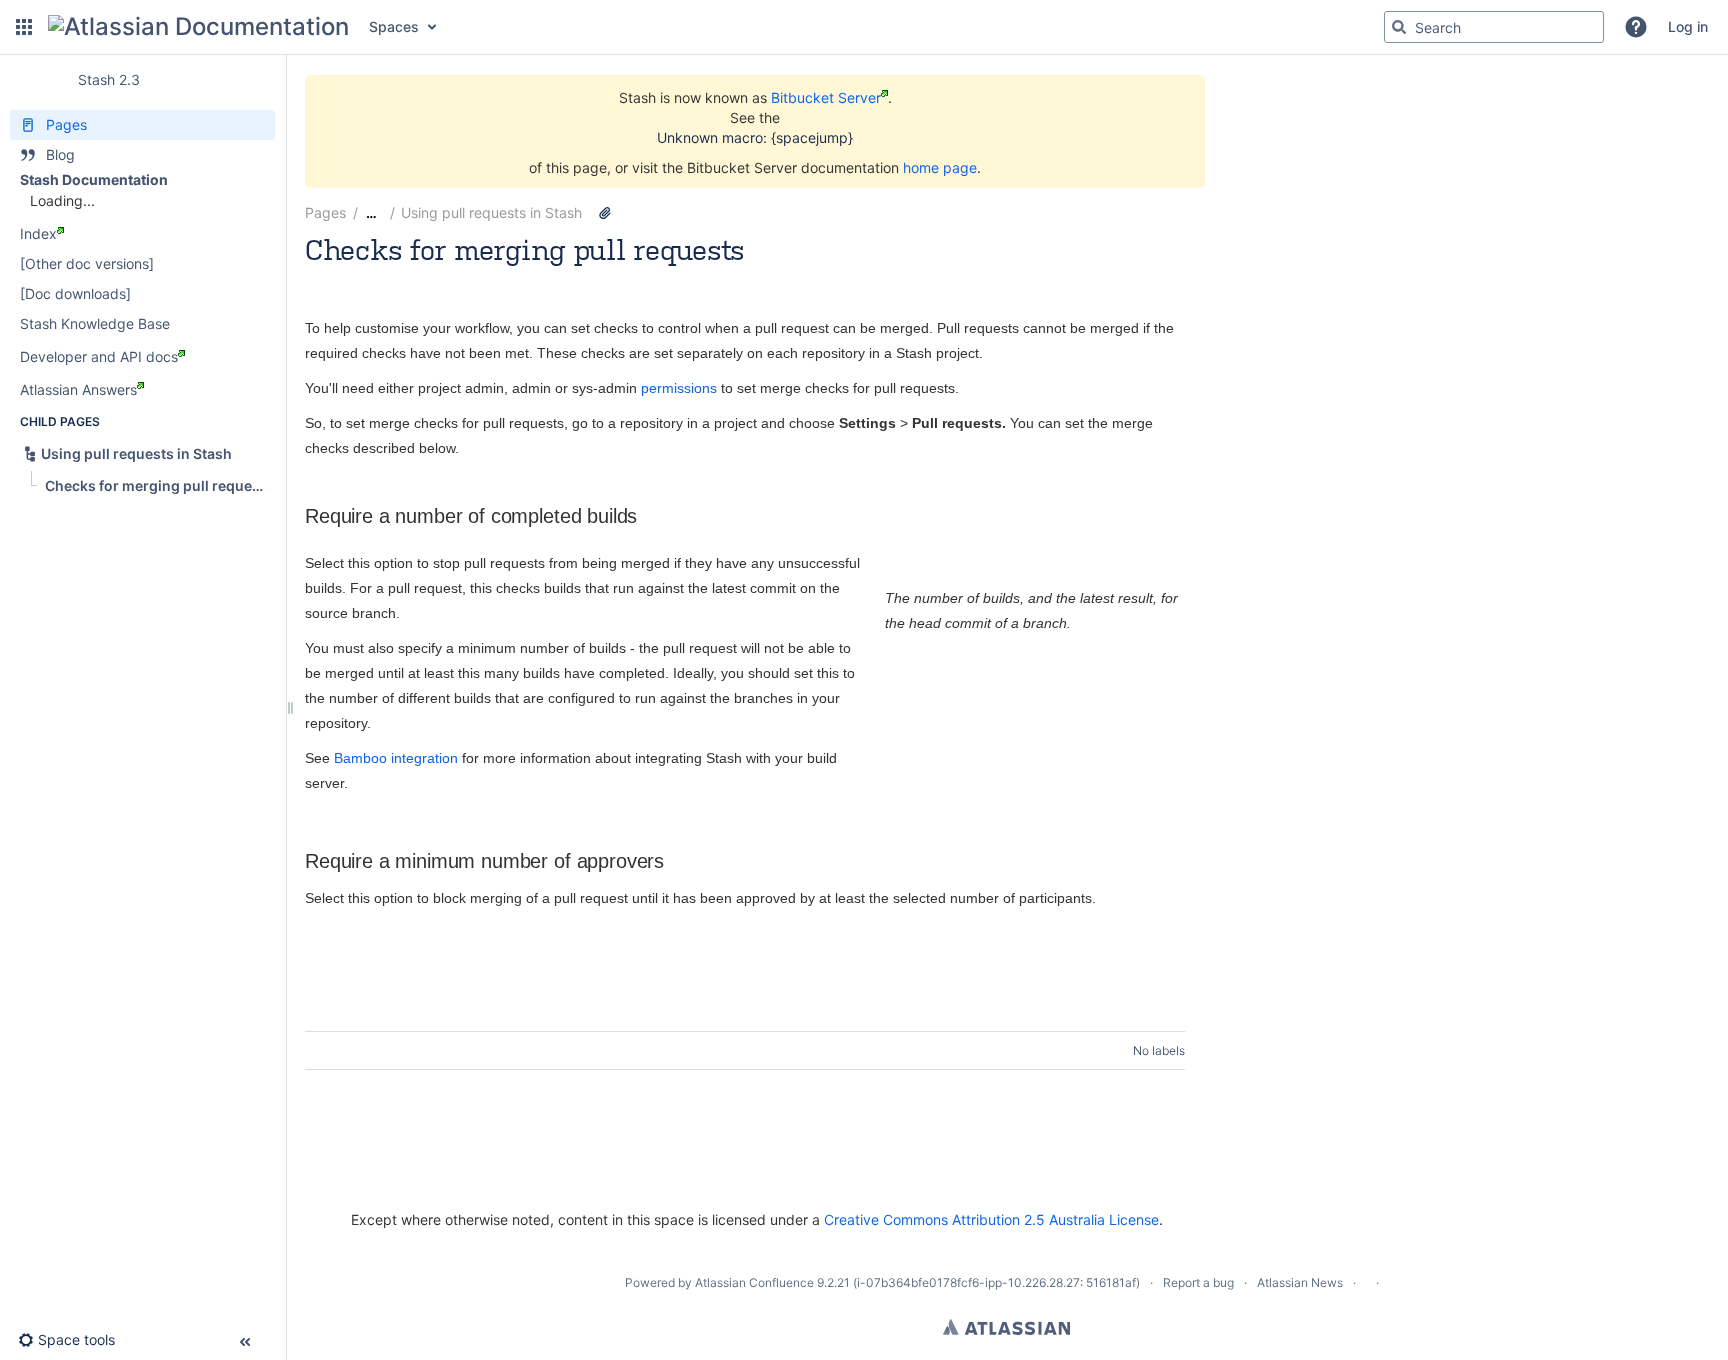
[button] (24, 27)
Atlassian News (1300, 1282)
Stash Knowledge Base (95, 323)
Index (38, 233)
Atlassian (1006, 1327)
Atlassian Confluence (754, 1282)
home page (940, 167)
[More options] (1196, 213)
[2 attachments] (605, 213)
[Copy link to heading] (643, 517)
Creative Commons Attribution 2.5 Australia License (991, 1219)
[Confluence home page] (198, 27)
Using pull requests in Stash (491, 212)
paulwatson (402, 276)
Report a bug (1198, 1282)
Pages (325, 212)
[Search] (1399, 27)
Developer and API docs (99, 356)
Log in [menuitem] (1688, 26)
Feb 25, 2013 (565, 276)
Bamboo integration (396, 758)
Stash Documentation (94, 179)
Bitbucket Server (826, 97)
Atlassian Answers (78, 389)
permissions (679, 388)
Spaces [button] (394, 26)
